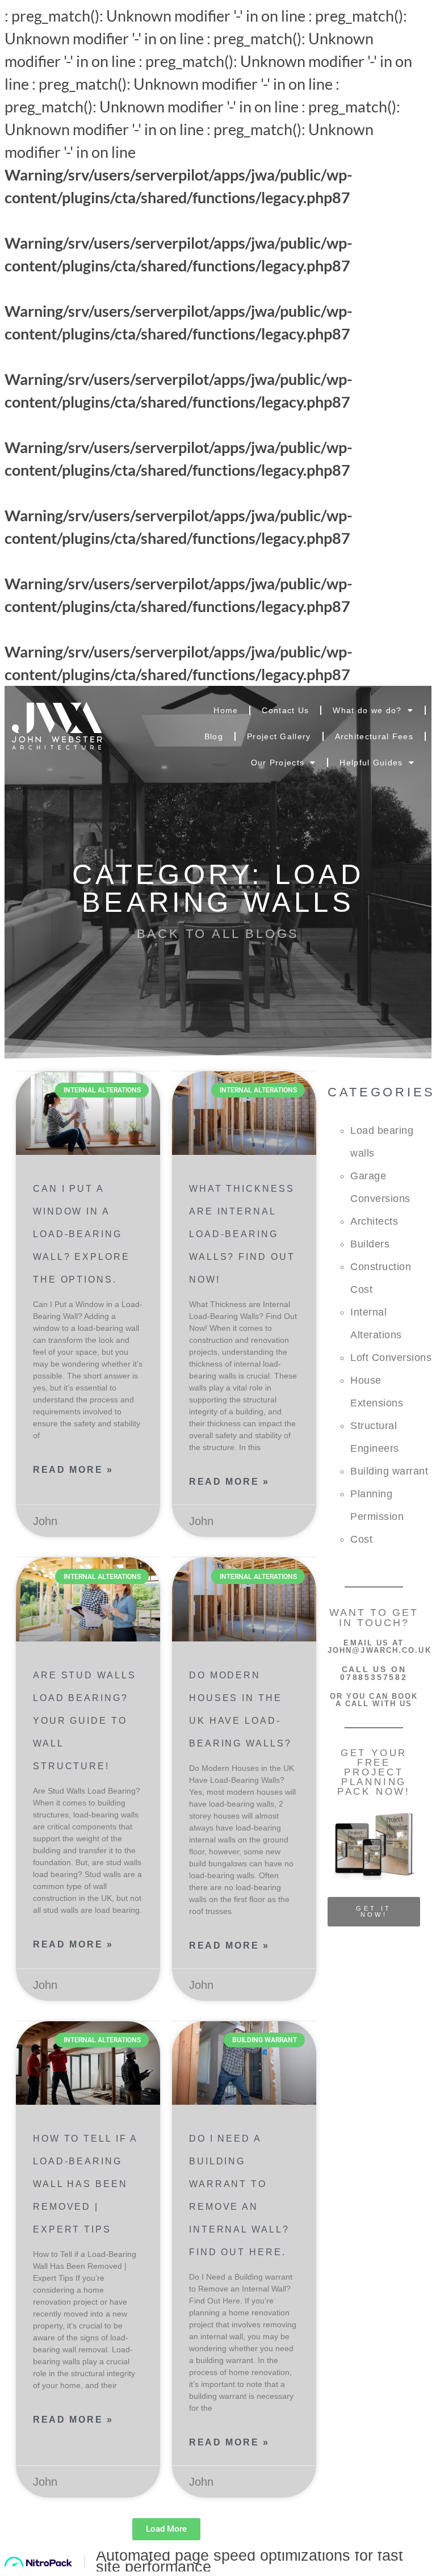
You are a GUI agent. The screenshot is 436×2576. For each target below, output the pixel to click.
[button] (166, 2529)
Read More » (73, 1470)
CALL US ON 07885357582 (374, 1673)
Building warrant (389, 1471)
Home (226, 710)
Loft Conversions (391, 1358)
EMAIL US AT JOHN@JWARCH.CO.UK (380, 1647)
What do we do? (367, 710)
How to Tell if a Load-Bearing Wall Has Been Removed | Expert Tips (85, 2184)
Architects (374, 1221)
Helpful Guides (371, 763)
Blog (214, 736)
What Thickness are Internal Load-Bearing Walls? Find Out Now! (242, 1234)
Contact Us (285, 710)
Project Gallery (279, 736)
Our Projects (278, 763)
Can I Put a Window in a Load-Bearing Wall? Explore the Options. (81, 1234)
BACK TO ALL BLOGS (218, 934)
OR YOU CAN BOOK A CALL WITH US (374, 1700)
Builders (370, 1244)
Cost (361, 1539)
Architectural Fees (374, 736)
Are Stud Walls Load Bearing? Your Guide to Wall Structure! (85, 1721)
